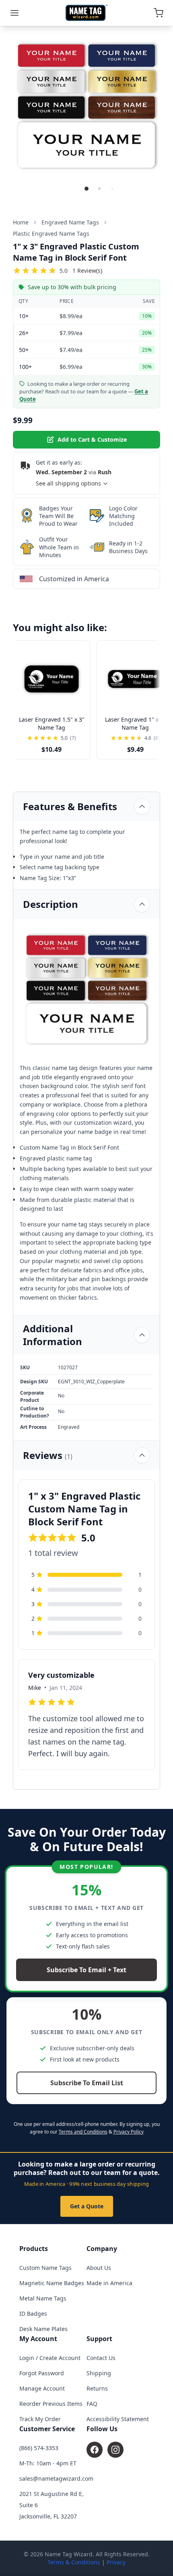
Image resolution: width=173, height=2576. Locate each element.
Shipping (99, 2373)
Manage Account (42, 2388)
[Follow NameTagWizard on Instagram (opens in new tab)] (115, 2450)
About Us (99, 2268)
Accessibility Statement (118, 2419)
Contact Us (101, 2358)
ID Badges (33, 2314)
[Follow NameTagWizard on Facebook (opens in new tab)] (95, 2450)
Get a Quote (87, 2206)
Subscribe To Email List (87, 2083)
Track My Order (40, 2419)
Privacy (116, 2562)
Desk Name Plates (43, 2329)
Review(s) (87, 271)
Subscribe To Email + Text (86, 1970)
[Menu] (14, 13)
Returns (97, 2388)
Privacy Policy (129, 2132)
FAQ (92, 2404)
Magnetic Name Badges (52, 2283)
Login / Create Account (50, 2358)
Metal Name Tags (43, 2298)
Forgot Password (42, 2373)
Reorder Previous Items (51, 2404)
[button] (86, 189)
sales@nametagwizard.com (56, 2478)
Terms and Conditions (83, 2132)
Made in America (109, 2283)
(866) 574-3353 (39, 2448)
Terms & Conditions (74, 2562)
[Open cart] (159, 13)
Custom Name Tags (45, 2268)
